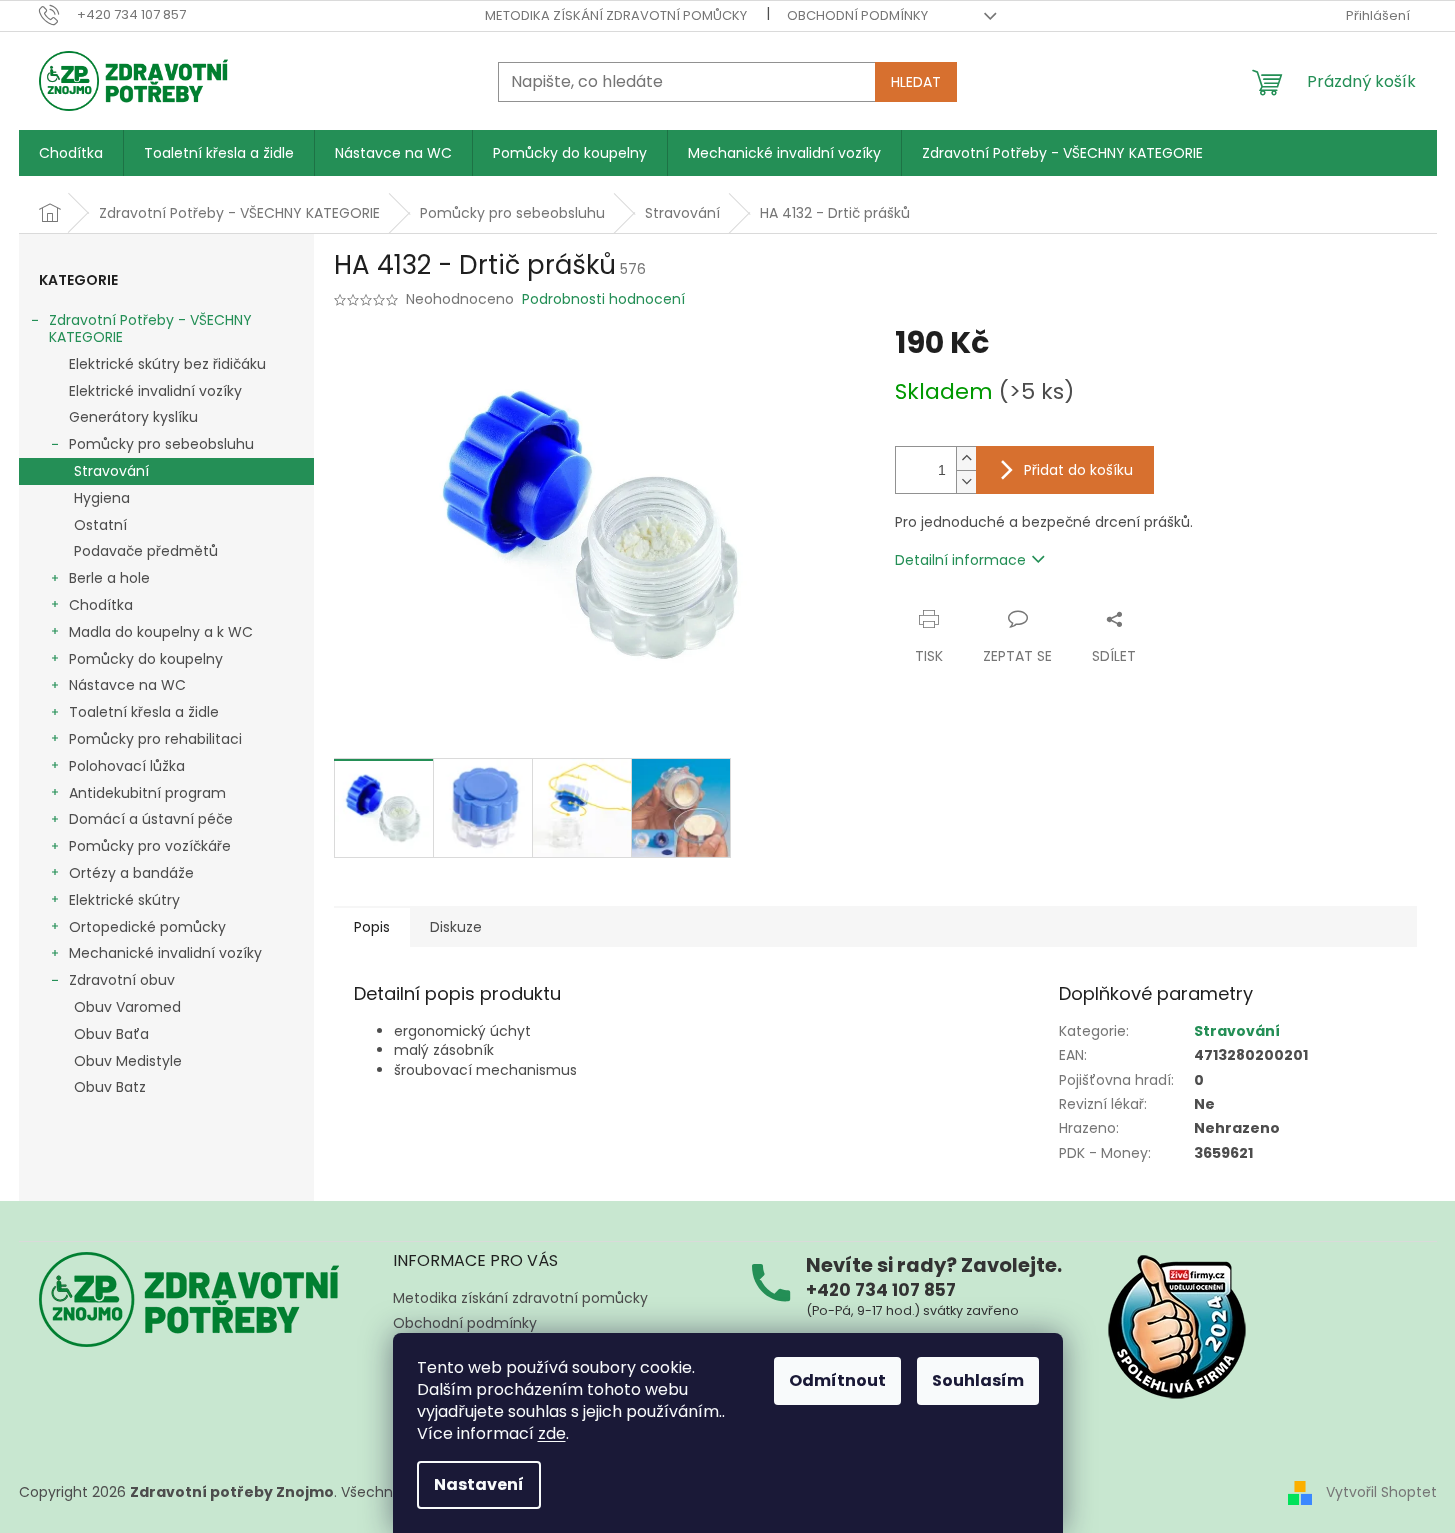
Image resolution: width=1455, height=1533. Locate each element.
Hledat (916, 82)
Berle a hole (109, 578)
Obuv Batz (110, 1087)
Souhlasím (978, 1380)
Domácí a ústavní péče (151, 819)
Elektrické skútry (124, 900)
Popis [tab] (372, 927)
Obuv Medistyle (128, 1061)
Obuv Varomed (127, 1007)
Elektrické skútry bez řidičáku (167, 364)
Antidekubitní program (147, 793)
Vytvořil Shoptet (1381, 1491)
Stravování (111, 471)
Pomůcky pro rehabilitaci (155, 739)
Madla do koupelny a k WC (161, 632)
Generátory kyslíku (133, 417)
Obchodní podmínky (857, 15)
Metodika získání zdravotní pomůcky (616, 15)
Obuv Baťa (111, 1034)
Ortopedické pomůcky (147, 927)
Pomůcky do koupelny (146, 659)
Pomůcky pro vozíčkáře (150, 846)
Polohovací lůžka (127, 766)
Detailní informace (960, 560)
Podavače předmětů (146, 551)
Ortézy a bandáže (131, 873)
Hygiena (102, 498)
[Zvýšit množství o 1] (966, 458)
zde (552, 1433)
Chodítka (101, 605)
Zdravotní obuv (122, 980)
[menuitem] (71, 153)
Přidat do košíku (1078, 470)
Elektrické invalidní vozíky (155, 391)
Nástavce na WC (127, 685)
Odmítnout (837, 1380)
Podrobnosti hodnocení (603, 299)
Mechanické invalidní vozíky (165, 953)
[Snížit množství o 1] (966, 481)
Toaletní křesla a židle (144, 712)
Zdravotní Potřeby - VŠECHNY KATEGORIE (150, 328)
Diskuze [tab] (456, 927)
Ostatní (100, 525)
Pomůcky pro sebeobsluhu (161, 444)
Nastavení (479, 1484)
